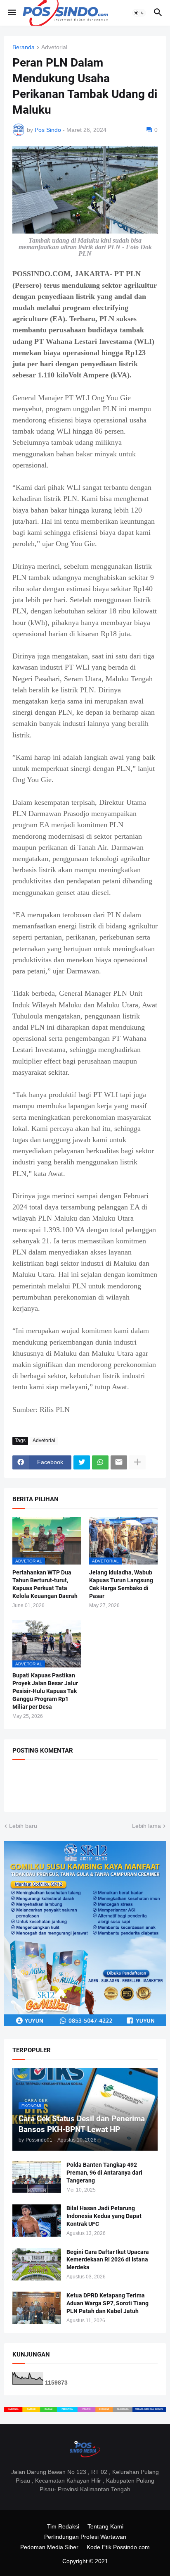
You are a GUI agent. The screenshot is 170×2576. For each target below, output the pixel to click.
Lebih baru (23, 1826)
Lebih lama (146, 1826)
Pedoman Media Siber (49, 2547)
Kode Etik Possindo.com (118, 2547)
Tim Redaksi (63, 2526)
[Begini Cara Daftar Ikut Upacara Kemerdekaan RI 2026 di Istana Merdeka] (37, 2264)
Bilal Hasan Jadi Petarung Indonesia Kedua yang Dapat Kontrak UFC (104, 2216)
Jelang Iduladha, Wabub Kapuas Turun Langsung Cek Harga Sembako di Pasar (121, 1584)
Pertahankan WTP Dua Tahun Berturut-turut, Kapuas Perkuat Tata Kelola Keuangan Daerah (45, 1584)
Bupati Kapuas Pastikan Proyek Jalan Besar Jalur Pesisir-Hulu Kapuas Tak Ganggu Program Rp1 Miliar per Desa (45, 1691)
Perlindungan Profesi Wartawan (85, 2537)
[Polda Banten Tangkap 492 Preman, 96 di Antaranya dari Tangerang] (37, 2177)
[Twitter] (82, 1462)
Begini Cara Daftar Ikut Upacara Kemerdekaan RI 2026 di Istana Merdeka (108, 2260)
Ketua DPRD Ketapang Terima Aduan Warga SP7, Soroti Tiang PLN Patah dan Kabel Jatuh (107, 2303)
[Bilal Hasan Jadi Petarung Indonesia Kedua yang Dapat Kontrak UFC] (37, 2221)
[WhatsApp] (100, 1462)
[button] (11, 13)
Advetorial (54, 47)
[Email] (119, 1462)
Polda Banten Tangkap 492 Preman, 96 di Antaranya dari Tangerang (104, 2173)
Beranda (24, 47)
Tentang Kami (105, 2526)
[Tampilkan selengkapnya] (137, 1462)
